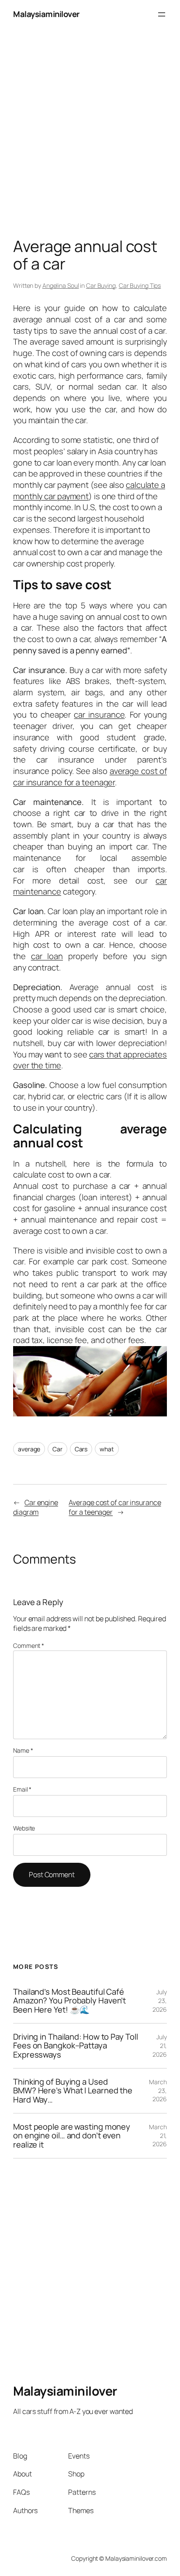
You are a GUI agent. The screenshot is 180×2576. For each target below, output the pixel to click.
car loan (47, 956)
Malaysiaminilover (46, 14)
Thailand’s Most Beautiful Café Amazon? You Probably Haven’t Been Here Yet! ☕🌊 (69, 2001)
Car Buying (101, 285)
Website (24, 1828)
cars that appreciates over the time (90, 1060)
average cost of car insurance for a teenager (90, 777)
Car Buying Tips (140, 285)
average (29, 1449)
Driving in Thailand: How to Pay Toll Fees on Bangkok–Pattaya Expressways (75, 2046)
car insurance (99, 715)
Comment (29, 1645)
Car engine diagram (36, 1507)
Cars (81, 1449)
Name (23, 1750)
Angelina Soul (61, 285)
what (107, 1449)
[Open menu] (162, 14)
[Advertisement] (90, 119)
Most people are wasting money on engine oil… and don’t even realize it (72, 2136)
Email (22, 1789)
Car (57, 1449)
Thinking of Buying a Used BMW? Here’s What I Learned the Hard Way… (73, 2091)
